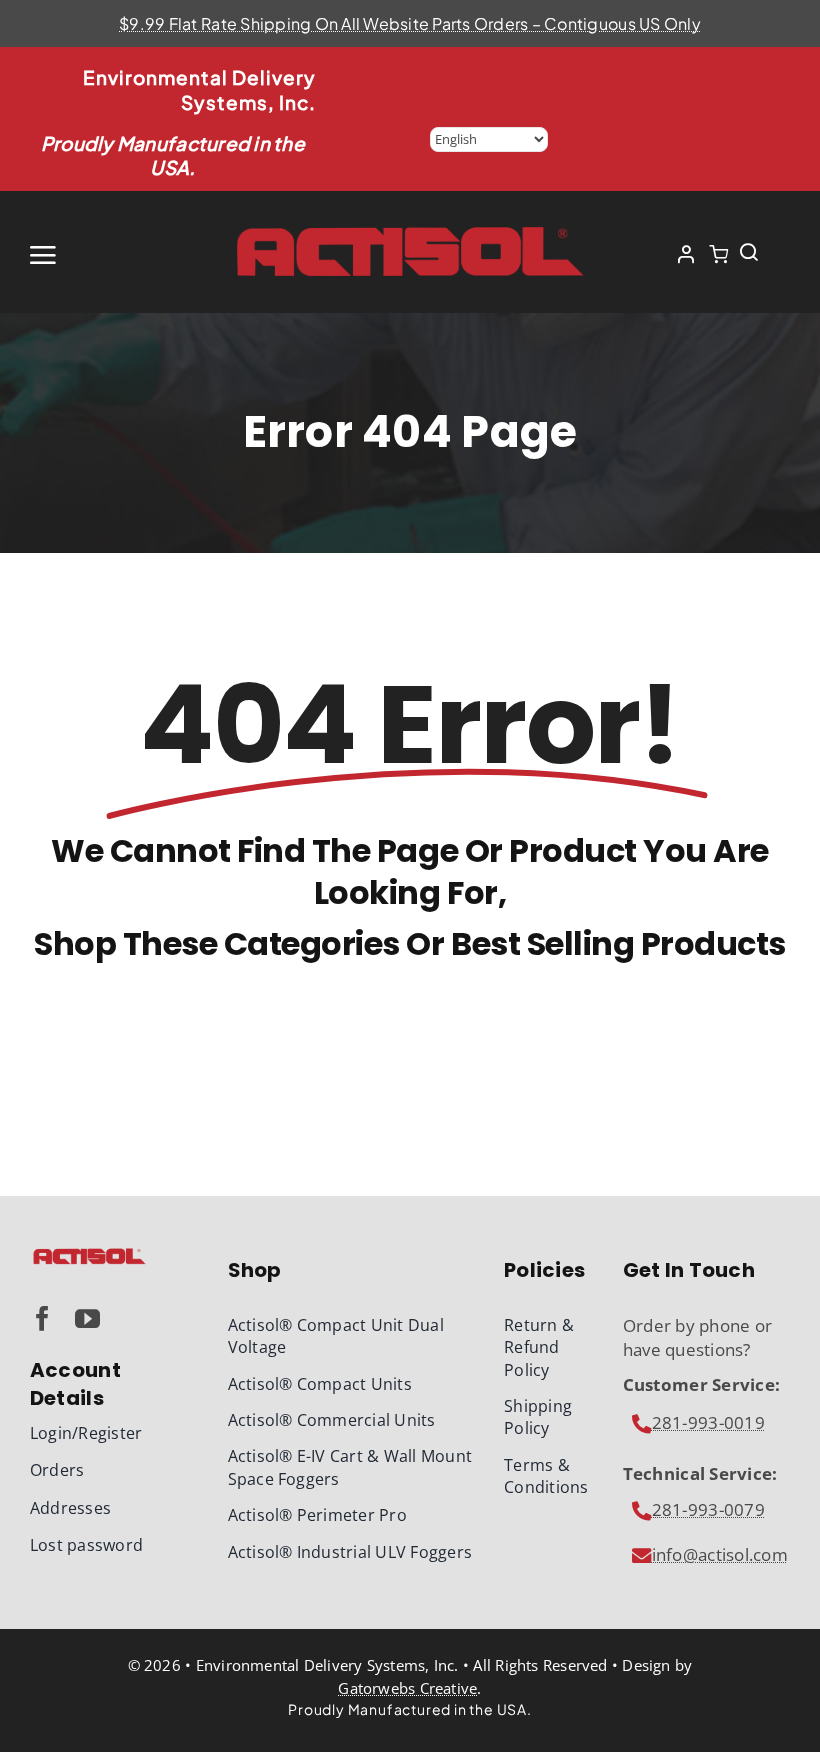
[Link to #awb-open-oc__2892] (97, 255)
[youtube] (87, 1318)
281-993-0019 (708, 1422)
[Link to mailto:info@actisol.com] (642, 1424)
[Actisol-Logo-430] (409, 230)
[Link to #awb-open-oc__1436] (749, 252)
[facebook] (42, 1318)
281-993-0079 (708, 1509)
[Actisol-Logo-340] (89, 1254)
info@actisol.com (720, 1554)
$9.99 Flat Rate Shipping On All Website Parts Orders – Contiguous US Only (410, 23)
